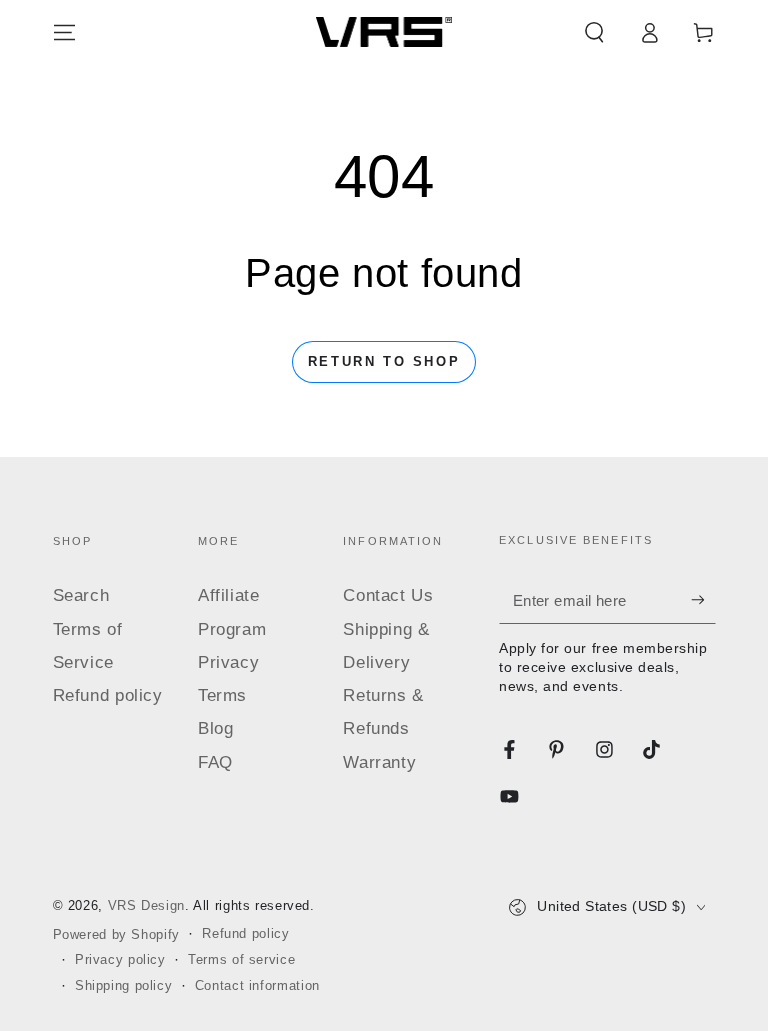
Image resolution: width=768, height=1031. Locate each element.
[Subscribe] (703, 600)
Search (81, 595)
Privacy (228, 662)
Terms (222, 695)
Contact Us (388, 595)
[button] (594, 32)
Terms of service (241, 960)
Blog (216, 728)
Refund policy (108, 695)
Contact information (257, 986)
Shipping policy (123, 986)
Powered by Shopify (116, 935)
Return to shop (384, 361)
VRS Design (146, 906)
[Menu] (64, 32)
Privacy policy (120, 960)
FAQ (215, 762)
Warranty (379, 762)
